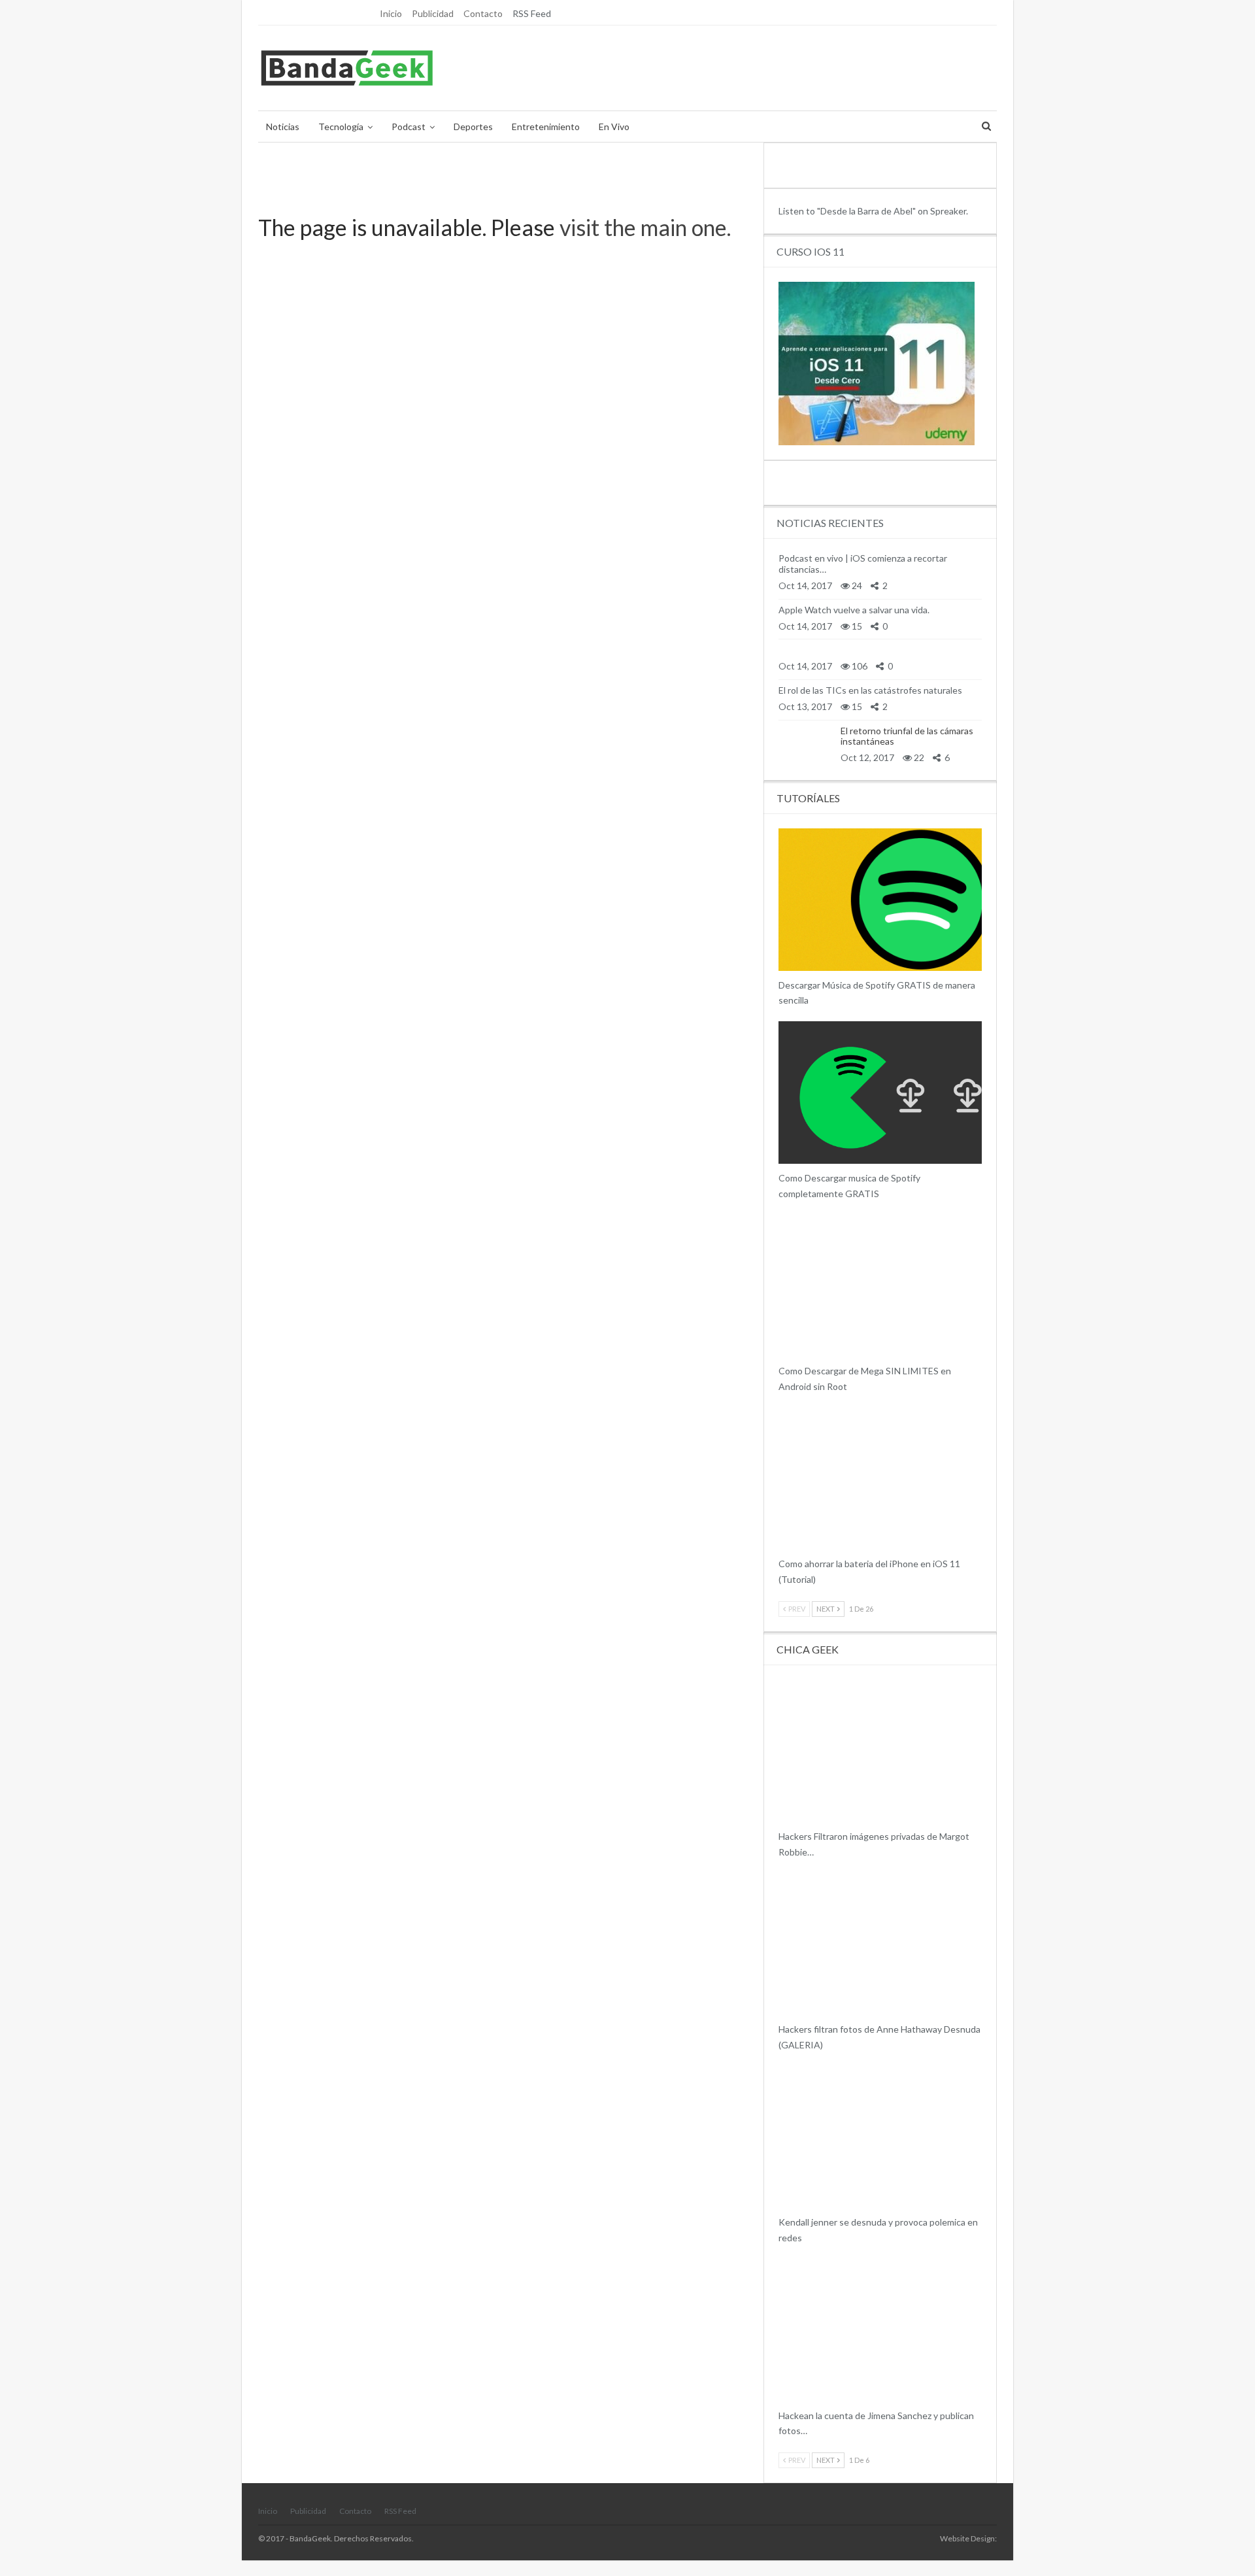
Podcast (409, 127)
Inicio (391, 13)
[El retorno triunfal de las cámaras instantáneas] (805, 744)
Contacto (483, 13)
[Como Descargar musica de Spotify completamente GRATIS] (880, 1093)
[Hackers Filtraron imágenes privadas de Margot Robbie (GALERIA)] (880, 1751)
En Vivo (614, 127)
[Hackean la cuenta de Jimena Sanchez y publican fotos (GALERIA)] (880, 2330)
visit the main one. (645, 227)
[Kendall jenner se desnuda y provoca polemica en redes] (880, 2137)
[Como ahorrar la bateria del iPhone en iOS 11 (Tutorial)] (880, 1479)
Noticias (283, 127)
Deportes (473, 127)
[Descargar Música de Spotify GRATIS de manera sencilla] (880, 900)
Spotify (783, 970)
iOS (783, 1548)
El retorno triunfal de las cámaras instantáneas (907, 736)
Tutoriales (783, 1355)
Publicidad (433, 13)
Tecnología (341, 127)
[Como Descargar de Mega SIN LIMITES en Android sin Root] (880, 1286)
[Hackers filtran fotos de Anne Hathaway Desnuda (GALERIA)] (880, 1944)
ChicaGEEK (783, 1821)
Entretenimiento (546, 127)
